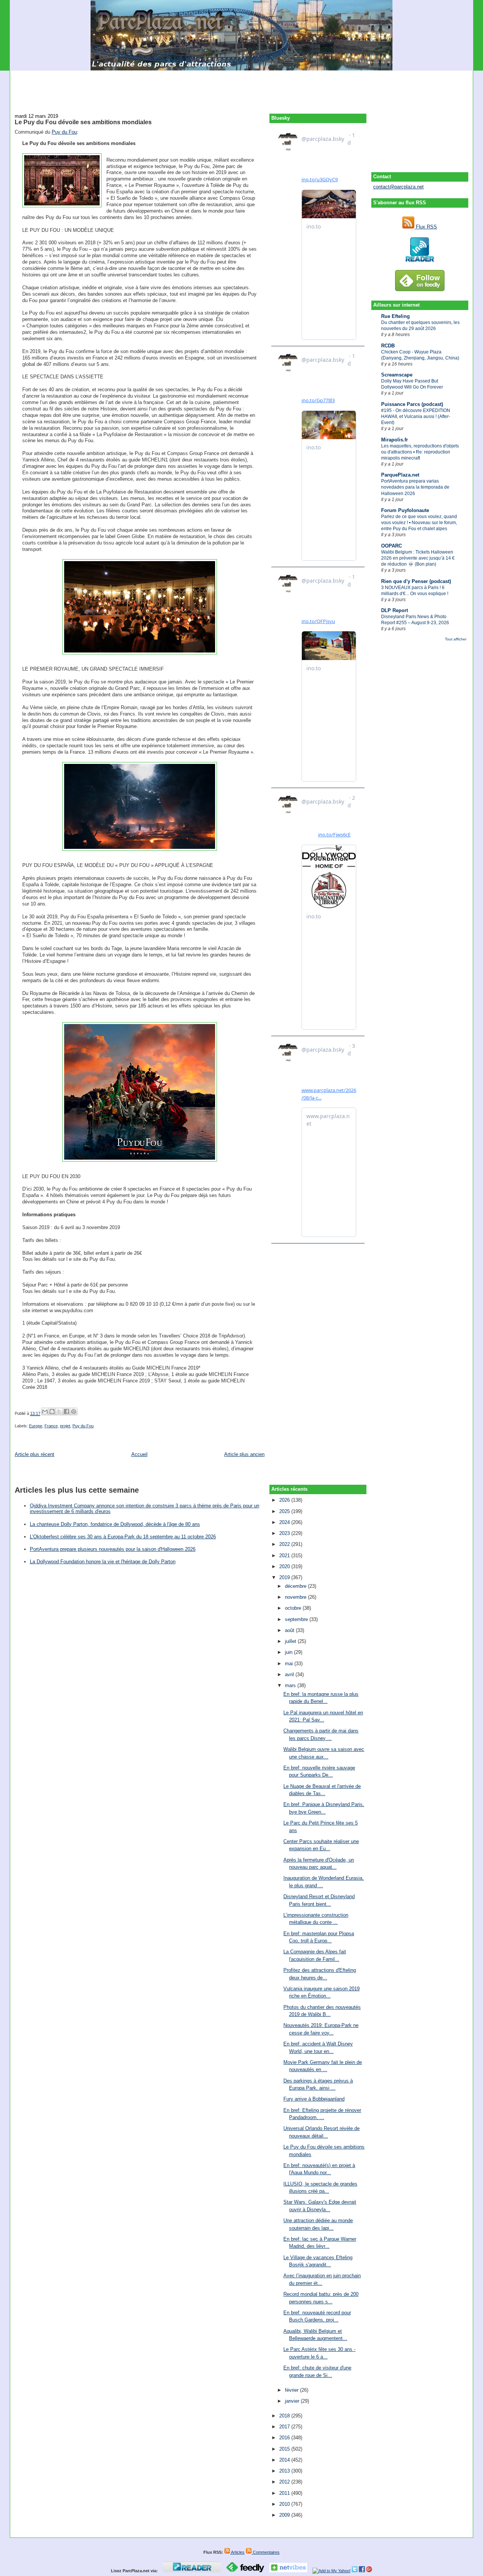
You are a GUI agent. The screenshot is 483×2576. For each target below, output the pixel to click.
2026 (285, 1500)
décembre (296, 1586)
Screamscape (397, 375)
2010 (285, 2504)
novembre (296, 1597)
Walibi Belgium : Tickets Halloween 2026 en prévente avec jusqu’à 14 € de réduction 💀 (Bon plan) (418, 558)
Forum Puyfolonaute (405, 510)
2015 (285, 2449)
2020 (285, 1566)
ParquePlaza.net (400, 475)
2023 (285, 1533)
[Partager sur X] (59, 1411)
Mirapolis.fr (395, 440)
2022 (285, 1544)
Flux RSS (426, 227)
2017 (285, 2427)
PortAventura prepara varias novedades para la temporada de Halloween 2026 (415, 487)
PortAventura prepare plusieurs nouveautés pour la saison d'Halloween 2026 (113, 1549)
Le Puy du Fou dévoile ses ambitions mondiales (83, 122)
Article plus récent (35, 1454)
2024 (285, 1522)
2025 (285, 1511)
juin (289, 1652)
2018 (285, 2416)
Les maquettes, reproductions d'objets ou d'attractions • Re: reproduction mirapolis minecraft (420, 452)
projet (65, 1426)
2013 (285, 2471)
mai (290, 1664)
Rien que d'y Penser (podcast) (416, 581)
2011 (285, 2493)
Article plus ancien (244, 1454)
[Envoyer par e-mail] (45, 1411)
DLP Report (395, 610)
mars (291, 1685)
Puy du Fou (64, 132)
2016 (285, 2438)
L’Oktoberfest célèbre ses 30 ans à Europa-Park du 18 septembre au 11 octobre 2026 (123, 1537)
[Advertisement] (241, 88)
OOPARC (391, 546)
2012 (285, 2482)
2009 (285, 2515)
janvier (293, 2401)
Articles (237, 2552)
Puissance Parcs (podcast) (412, 404)
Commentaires (266, 2552)
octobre (294, 1608)
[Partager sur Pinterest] (74, 1411)
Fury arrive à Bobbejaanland (314, 2099)
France (51, 1426)
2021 (285, 1556)
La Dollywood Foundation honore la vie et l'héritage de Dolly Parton (103, 1562)
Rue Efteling (395, 316)
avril (290, 1674)
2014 (285, 2460)
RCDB (388, 346)
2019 (285, 1577)
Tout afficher (456, 639)
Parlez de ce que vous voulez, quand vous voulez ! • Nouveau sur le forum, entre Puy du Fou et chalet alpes (419, 523)
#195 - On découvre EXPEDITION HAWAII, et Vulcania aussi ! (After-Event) (416, 416)
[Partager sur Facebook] (66, 1411)
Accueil (139, 1454)
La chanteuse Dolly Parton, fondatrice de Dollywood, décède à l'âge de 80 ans (115, 1524)
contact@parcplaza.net (398, 187)
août (290, 1630)
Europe (36, 1426)
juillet (291, 1641)
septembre (297, 1619)
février (292, 2390)
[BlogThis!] (52, 1411)
